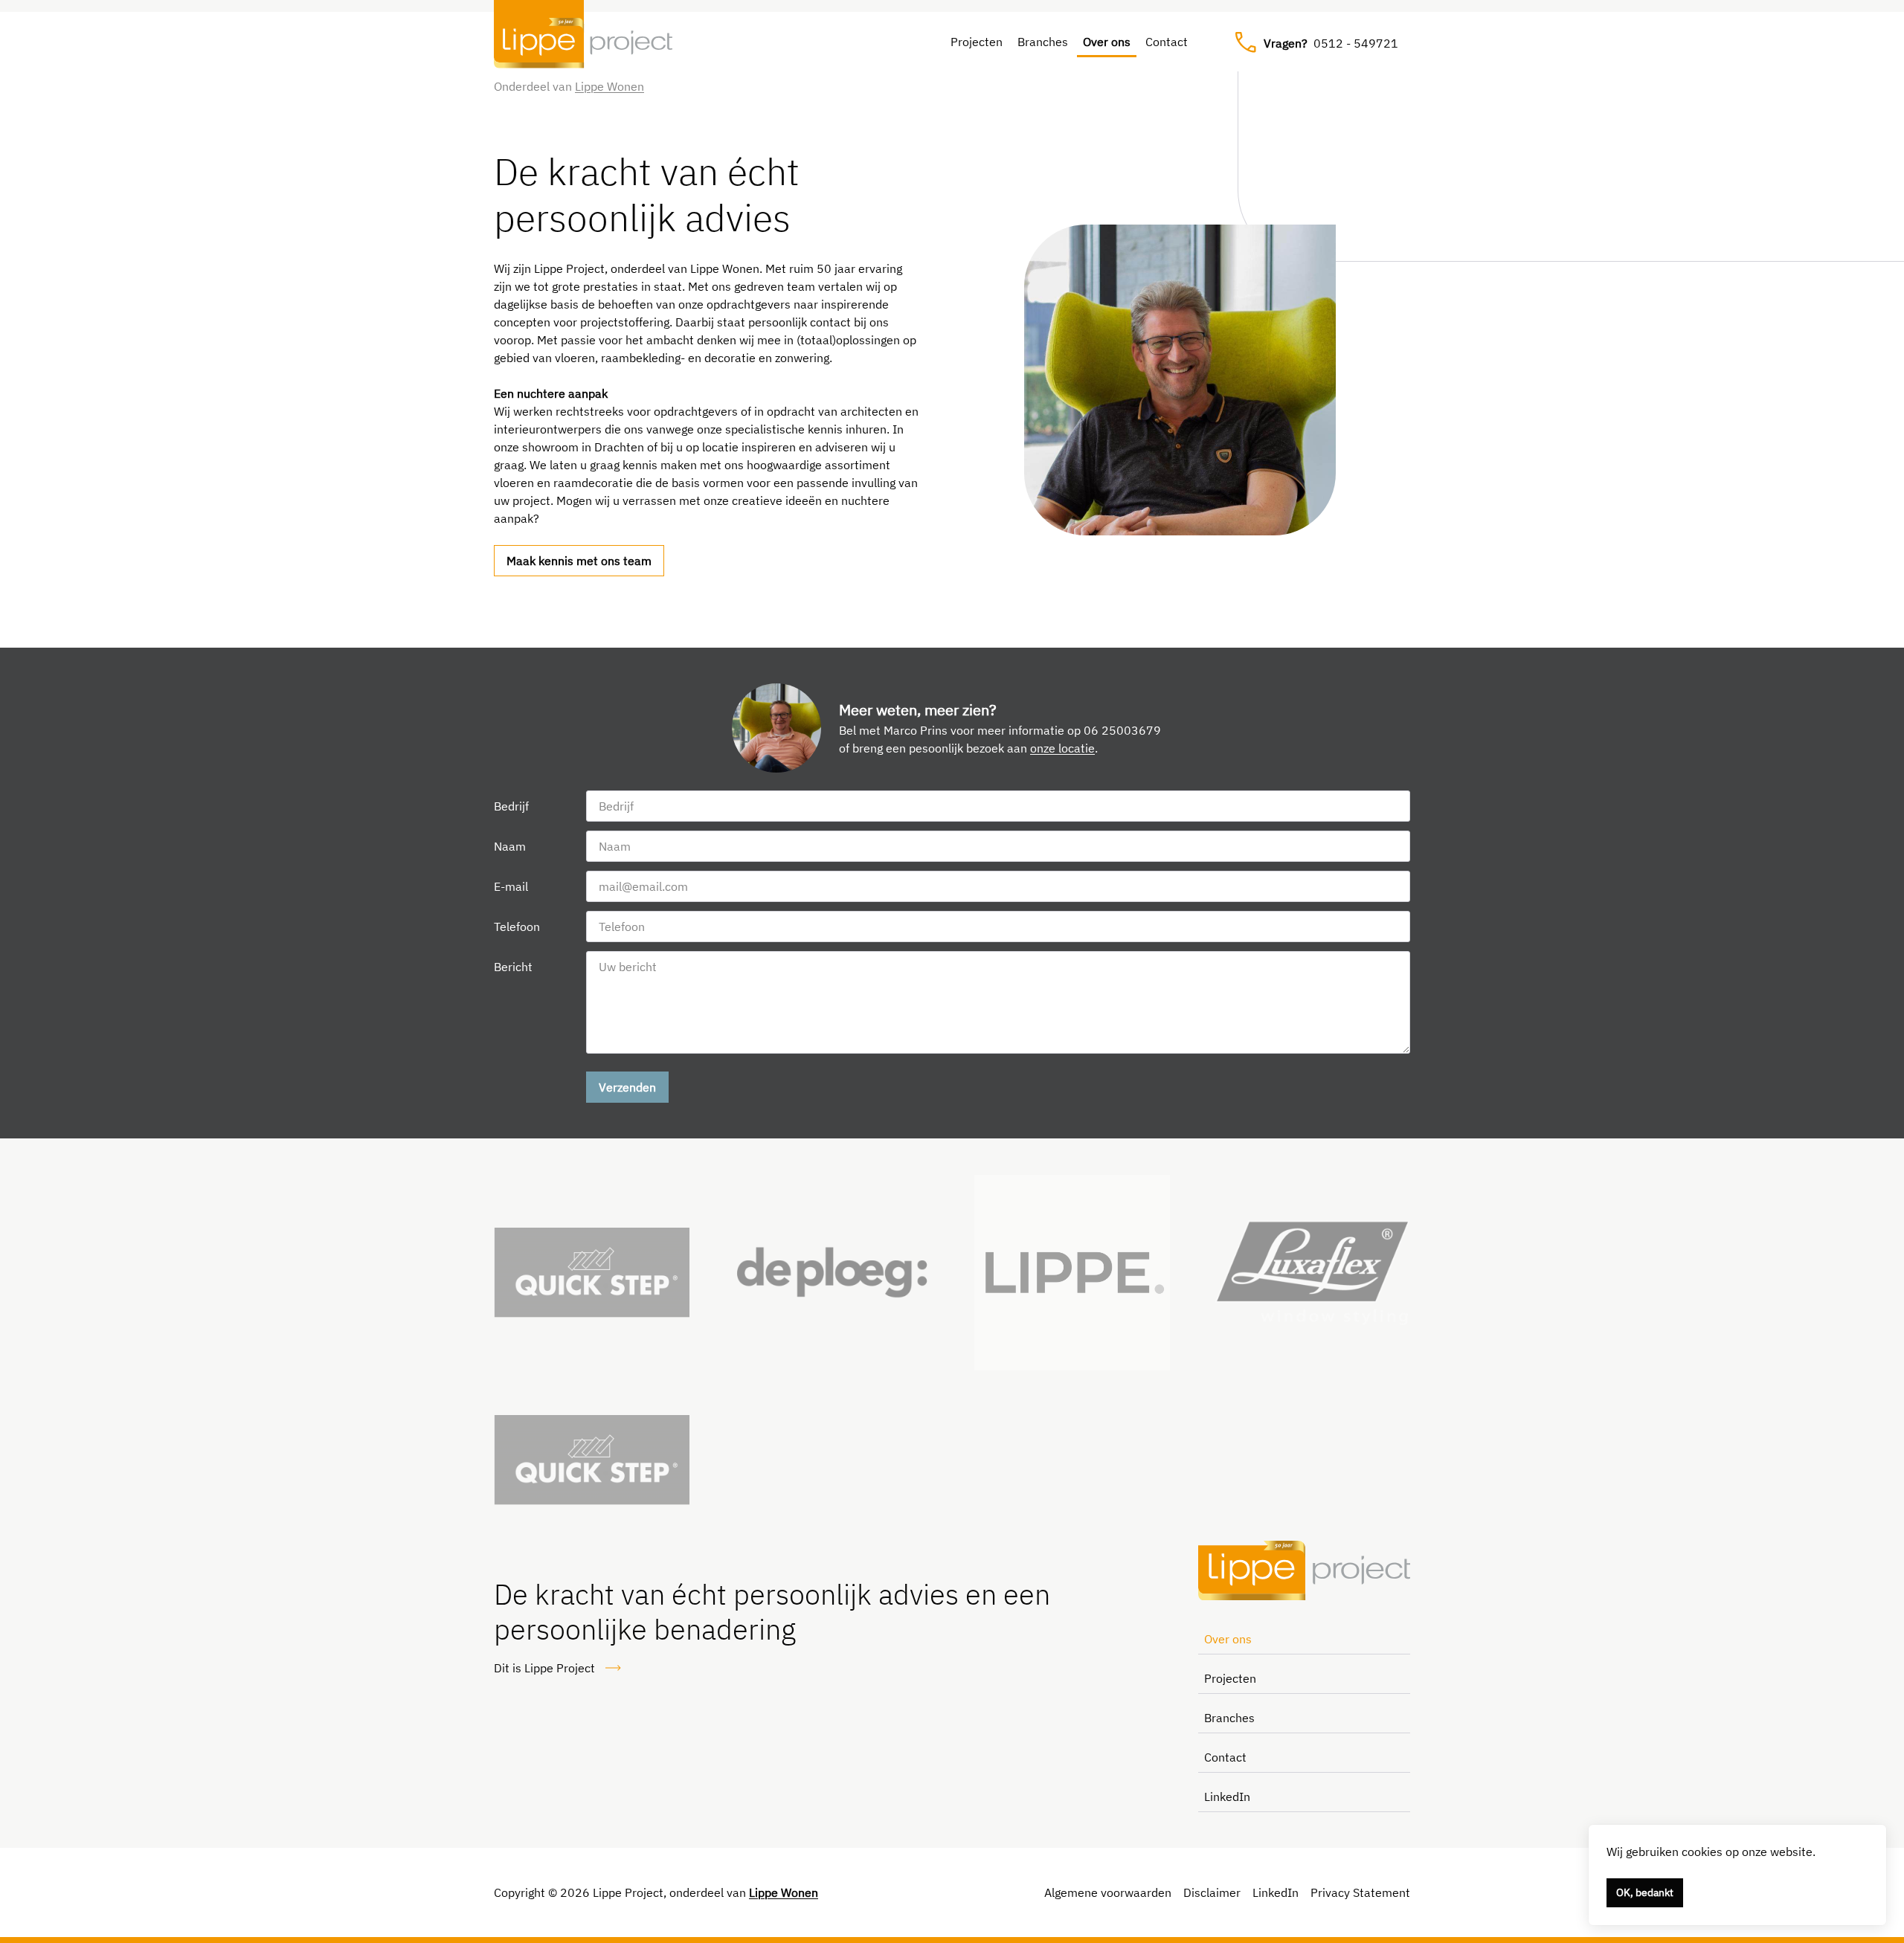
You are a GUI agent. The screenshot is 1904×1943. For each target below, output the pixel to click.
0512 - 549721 (1331, 43)
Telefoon (517, 927)
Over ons (1107, 42)
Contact (1167, 42)
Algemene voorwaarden (1108, 1892)
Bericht (513, 967)
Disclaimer (1212, 1892)
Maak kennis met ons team (579, 561)
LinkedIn (1227, 1797)
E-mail (511, 886)
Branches (1043, 42)
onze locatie (1062, 748)
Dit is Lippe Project (544, 1668)
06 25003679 (1122, 730)
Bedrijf (511, 806)
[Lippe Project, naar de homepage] (583, 43)
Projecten (977, 42)
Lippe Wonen (610, 86)
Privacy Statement (1360, 1892)
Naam (510, 846)
